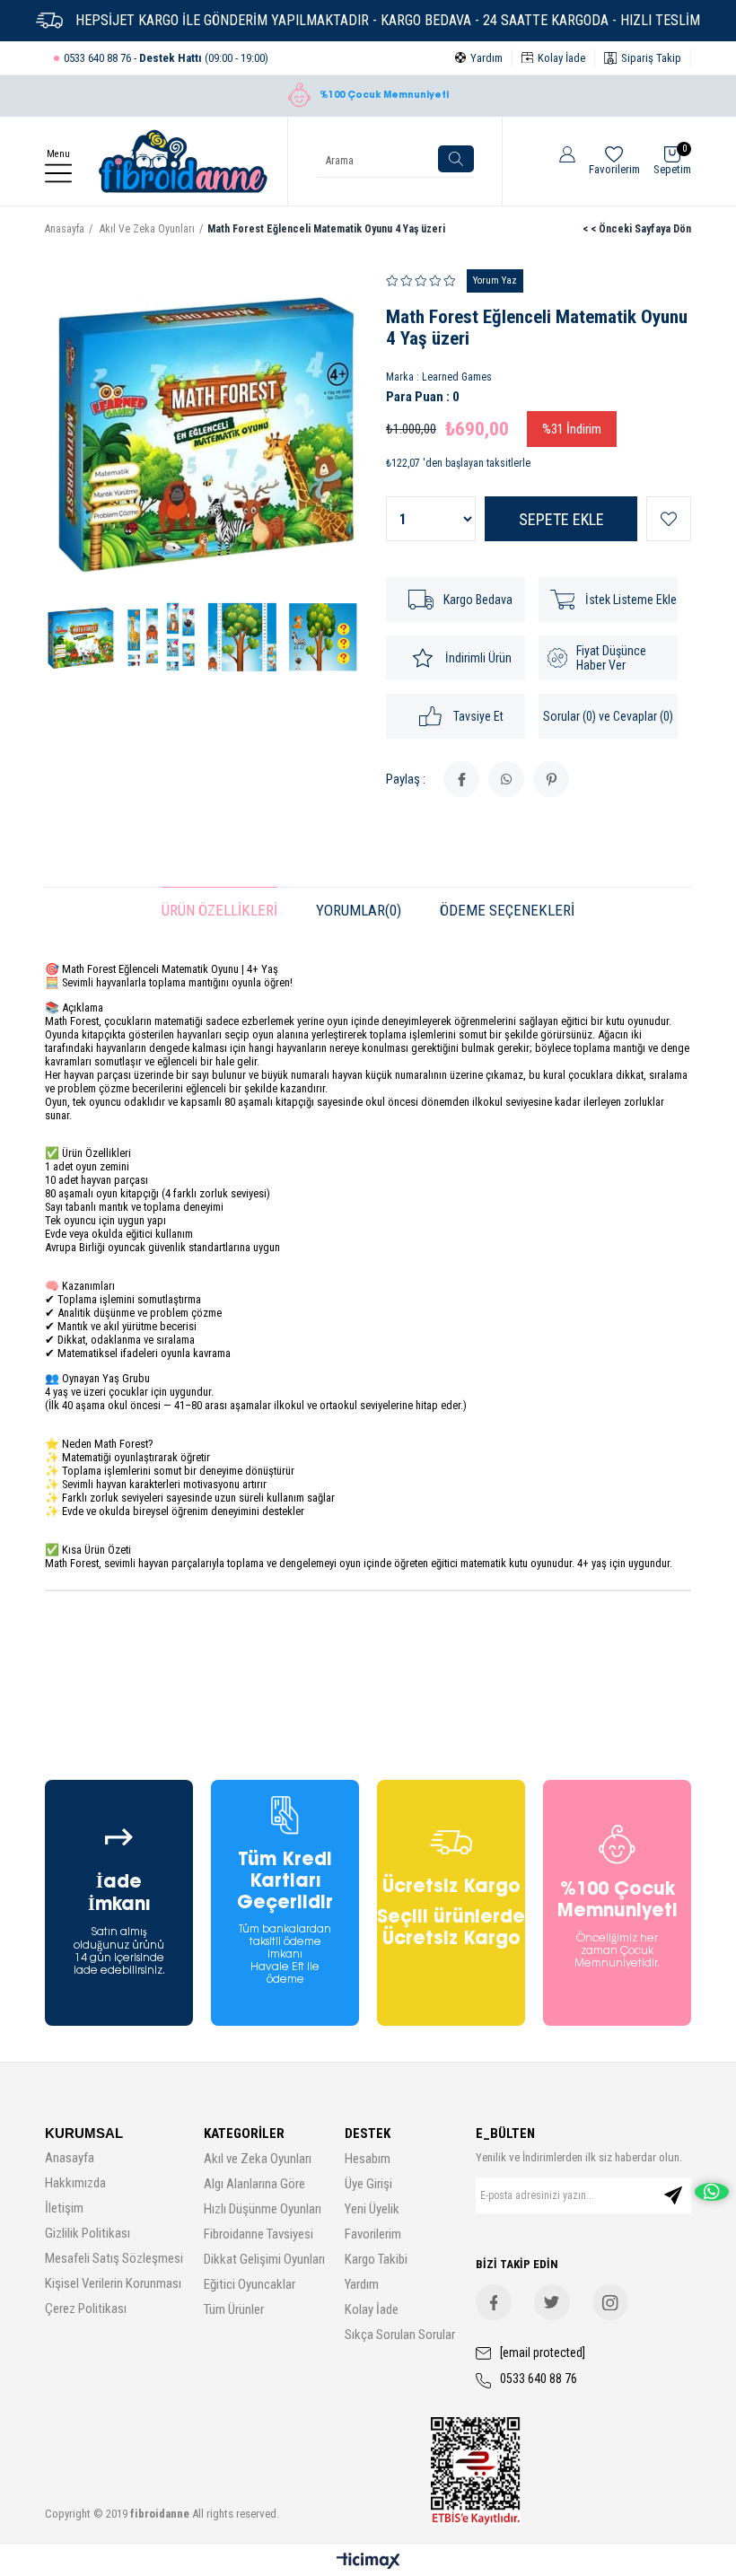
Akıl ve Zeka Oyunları (258, 2159)
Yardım (362, 2284)
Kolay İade (372, 2309)
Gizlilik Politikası (88, 2233)
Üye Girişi (368, 2184)
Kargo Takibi (376, 2259)
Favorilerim (373, 2234)
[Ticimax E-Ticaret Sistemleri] (368, 2562)
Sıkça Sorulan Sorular (400, 2335)
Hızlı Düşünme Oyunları (263, 2209)
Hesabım (368, 2159)
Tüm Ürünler (234, 2309)
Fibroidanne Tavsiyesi (258, 2234)
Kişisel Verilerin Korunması (113, 2283)
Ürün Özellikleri (219, 910)
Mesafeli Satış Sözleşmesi (114, 2258)
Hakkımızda (75, 2183)
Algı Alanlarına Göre (254, 2184)
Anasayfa (70, 2158)
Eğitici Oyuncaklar (250, 2284)
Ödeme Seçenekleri (507, 910)
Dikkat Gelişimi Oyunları (264, 2259)
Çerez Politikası (86, 2309)
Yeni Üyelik (372, 2209)
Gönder (673, 2195)
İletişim (64, 2208)
